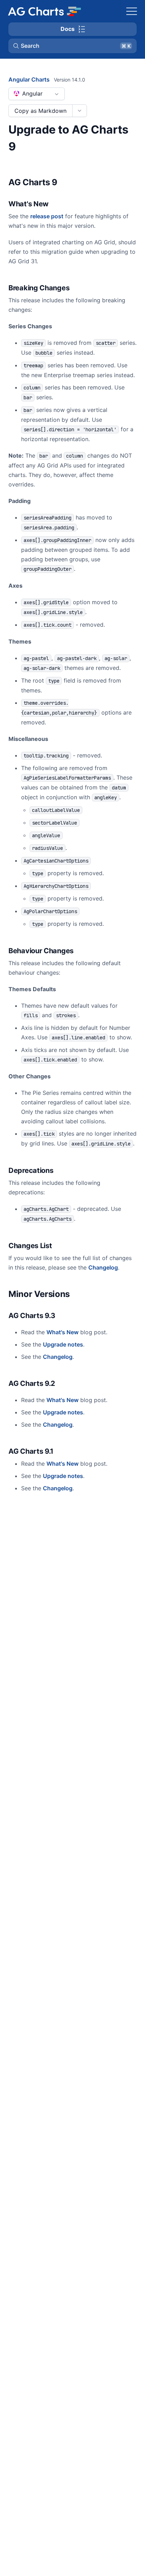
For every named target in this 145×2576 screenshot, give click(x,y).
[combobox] (37, 94)
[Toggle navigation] (132, 11)
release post (47, 216)
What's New (62, 1332)
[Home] (44, 11)
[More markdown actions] (79, 111)
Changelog (103, 1267)
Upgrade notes (63, 1344)
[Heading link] (67, 183)
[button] (72, 46)
